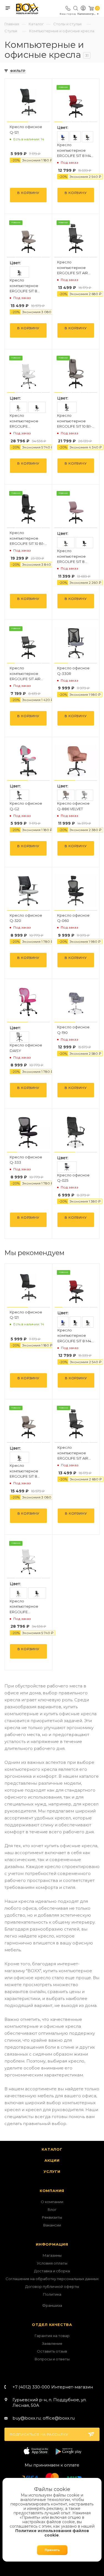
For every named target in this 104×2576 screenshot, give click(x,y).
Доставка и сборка (52, 2271)
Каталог (52, 2149)
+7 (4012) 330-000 (53, 2387)
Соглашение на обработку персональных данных (52, 2279)
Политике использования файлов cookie (52, 2533)
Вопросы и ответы (52, 2359)
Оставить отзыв (52, 2351)
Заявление (52, 2343)
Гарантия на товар (52, 2336)
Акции (52, 2160)
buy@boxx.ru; (27, 2418)
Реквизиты (52, 2217)
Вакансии (52, 2225)
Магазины (52, 2255)
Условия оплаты (52, 2263)
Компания (52, 2191)
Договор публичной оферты (52, 2286)
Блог (52, 2210)
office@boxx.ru (59, 2418)
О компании (52, 2202)
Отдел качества (52, 2325)
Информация (52, 2244)
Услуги (52, 2171)
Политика (52, 2294)
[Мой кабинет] (83, 9)
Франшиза (52, 2305)
